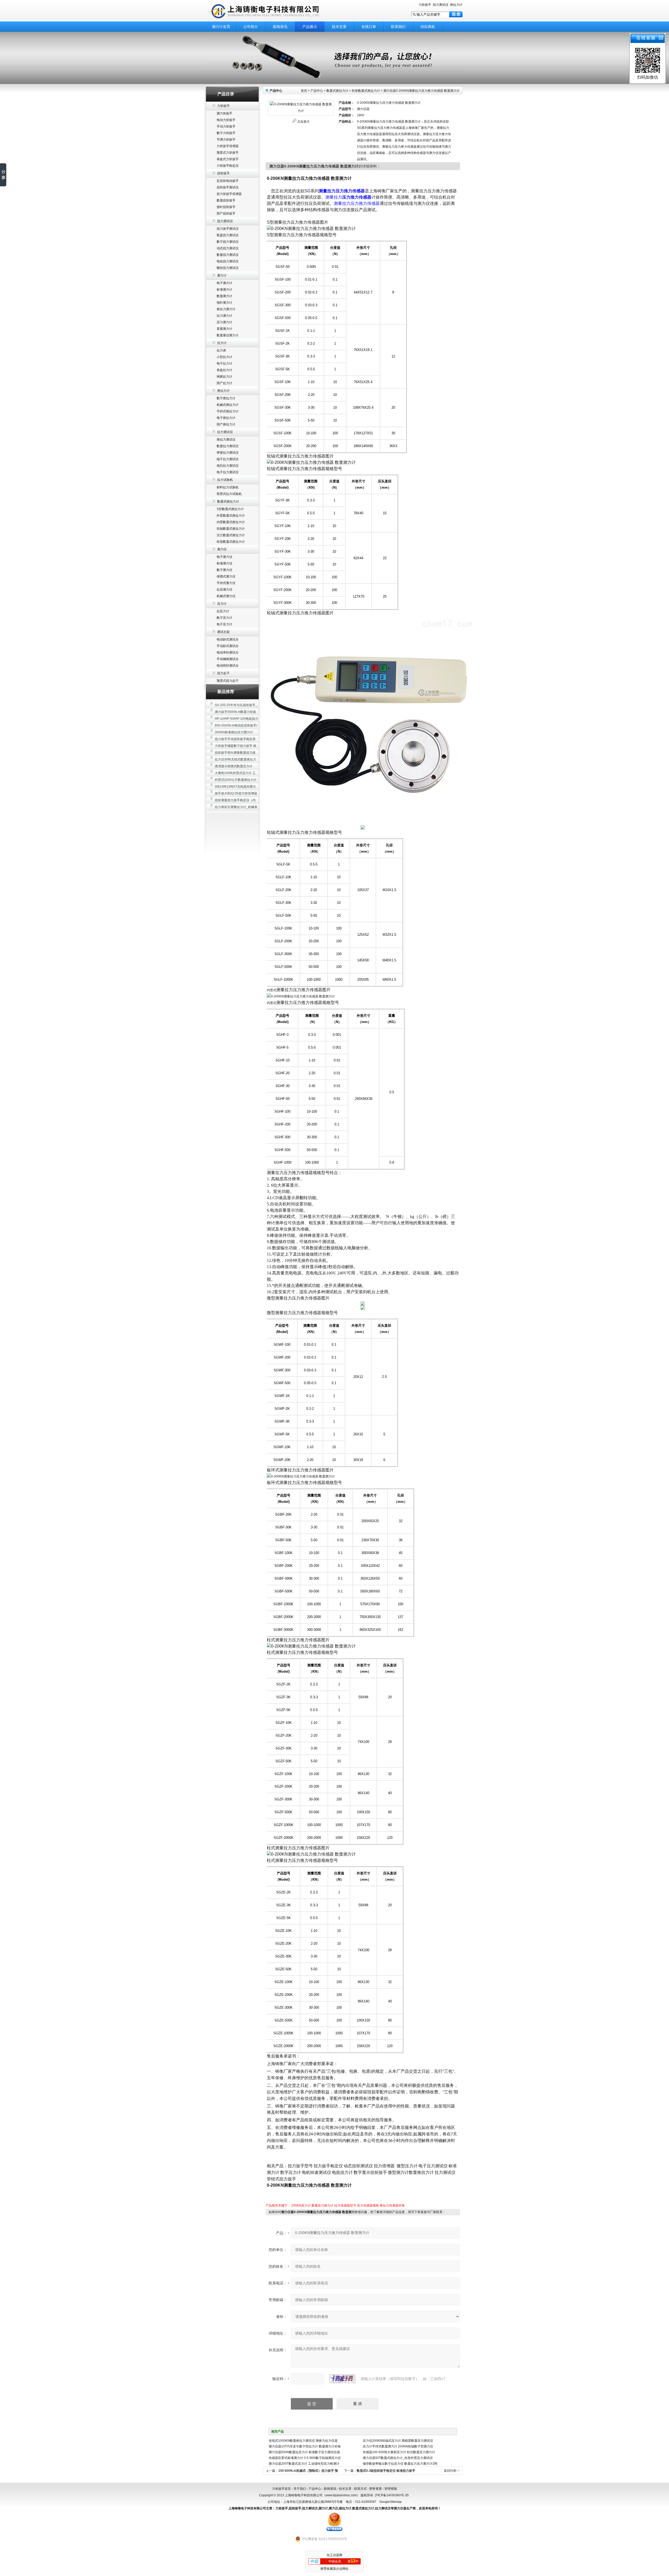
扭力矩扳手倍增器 (229, 194)
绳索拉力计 (224, 377)
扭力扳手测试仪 (228, 229)
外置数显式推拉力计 (231, 516)
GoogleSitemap (391, 2502)
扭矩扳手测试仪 (228, 187)
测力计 (222, 275)
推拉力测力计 (226, 309)
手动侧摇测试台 (228, 659)
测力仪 (222, 549)
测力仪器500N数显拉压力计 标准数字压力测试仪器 (304, 2452)
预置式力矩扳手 (228, 153)
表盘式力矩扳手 (228, 159)
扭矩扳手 (223, 173)
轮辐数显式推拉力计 (231, 529)
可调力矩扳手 (226, 140)
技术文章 (339, 27)
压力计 (222, 604)
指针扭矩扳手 (226, 207)
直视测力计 (224, 329)
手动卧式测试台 (228, 646)
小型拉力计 (224, 357)
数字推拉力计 (226, 398)
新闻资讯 (280, 27)
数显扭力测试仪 (228, 255)
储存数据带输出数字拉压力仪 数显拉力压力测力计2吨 (400, 2464)
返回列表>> (452, 2471)
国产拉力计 (224, 383)
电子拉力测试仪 (228, 472)
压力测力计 (224, 322)
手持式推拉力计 (228, 411)
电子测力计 (224, 283)
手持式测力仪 (226, 583)
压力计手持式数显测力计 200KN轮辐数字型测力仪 (398, 2446)
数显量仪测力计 (228, 335)
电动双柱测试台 (228, 666)
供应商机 (428, 27)
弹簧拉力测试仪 (228, 453)
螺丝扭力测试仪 (228, 268)
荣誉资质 (376, 2489)
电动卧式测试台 (228, 639)
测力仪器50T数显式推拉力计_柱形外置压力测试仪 (398, 2458)
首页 (304, 91)
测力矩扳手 (224, 113)
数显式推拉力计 (228, 501)
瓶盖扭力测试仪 (228, 235)
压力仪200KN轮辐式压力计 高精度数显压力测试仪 (398, 2441)
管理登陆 (391, 2489)
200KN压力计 (301, 2205)
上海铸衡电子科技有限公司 (272, 11)
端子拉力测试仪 (228, 459)
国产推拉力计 (226, 424)
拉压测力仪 (224, 590)
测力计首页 (221, 27)
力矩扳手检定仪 (228, 166)
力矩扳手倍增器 (228, 146)
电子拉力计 (224, 363)
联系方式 (360, 2489)
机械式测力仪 (226, 596)
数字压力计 (224, 618)
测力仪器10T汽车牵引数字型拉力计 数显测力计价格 (305, 2446)
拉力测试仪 (225, 432)
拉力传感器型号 (345, 2205)
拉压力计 (223, 611)
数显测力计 (224, 296)
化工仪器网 (334, 2555)
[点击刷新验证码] (342, 2379)
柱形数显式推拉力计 (231, 542)
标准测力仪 (224, 563)
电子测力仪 (224, 557)
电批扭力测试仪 (228, 261)
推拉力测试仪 (226, 440)
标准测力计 (224, 290)
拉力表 (221, 350)
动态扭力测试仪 (228, 248)
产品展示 (310, 27)
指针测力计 (224, 303)
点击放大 (303, 122)
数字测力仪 (224, 570)
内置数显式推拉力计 (231, 522)
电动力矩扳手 (226, 120)
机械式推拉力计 (228, 405)
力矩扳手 (425, 5)
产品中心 (317, 91)
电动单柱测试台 (228, 652)
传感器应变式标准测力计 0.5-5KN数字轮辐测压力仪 (305, 2458)
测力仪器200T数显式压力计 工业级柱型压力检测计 (304, 2464)
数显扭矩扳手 (226, 200)
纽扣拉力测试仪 (228, 466)
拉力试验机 (225, 480)
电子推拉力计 (226, 418)
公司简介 (251, 27)
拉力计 (222, 343)
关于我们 (300, 2489)
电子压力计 (224, 624)
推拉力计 (456, 5)
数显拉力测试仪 (228, 446)
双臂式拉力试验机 (229, 494)
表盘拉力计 (224, 370)
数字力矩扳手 (226, 133)
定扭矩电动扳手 (228, 181)
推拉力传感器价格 (392, 2205)
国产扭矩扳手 (226, 213)
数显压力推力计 (322, 2205)
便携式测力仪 (226, 576)
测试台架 (223, 632)
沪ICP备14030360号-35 (392, 2495)
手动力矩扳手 (226, 126)
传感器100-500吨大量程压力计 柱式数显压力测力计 (399, 2452)
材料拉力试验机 (228, 487)
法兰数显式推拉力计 (231, 535)
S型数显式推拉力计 (230, 509)
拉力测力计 (224, 316)
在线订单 (369, 27)
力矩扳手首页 (281, 2489)
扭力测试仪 (441, 5)
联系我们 (398, 27)
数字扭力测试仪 (228, 242)
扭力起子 (223, 673)
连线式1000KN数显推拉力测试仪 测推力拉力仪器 (303, 2441)
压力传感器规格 (368, 2205)
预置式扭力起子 (228, 681)
